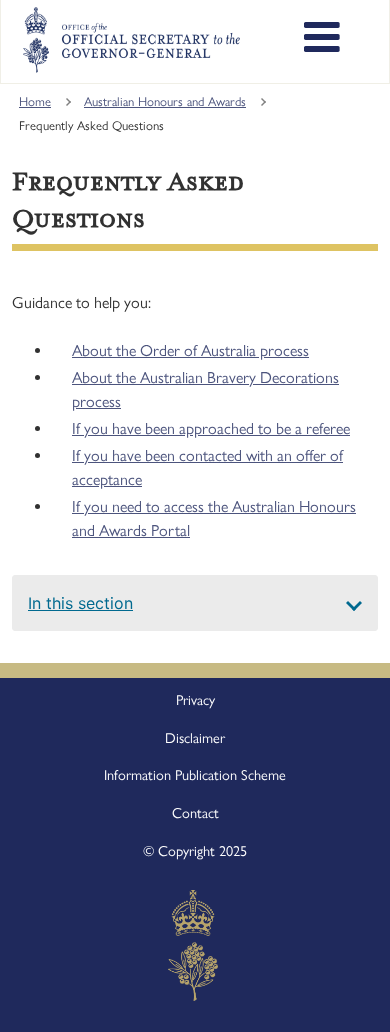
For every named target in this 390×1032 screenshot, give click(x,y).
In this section (80, 603)
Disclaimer (195, 738)
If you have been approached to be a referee (211, 428)
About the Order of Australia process (190, 350)
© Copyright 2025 (195, 851)
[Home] (131, 40)
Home (35, 101)
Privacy (195, 700)
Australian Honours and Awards (165, 101)
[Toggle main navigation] (322, 40)
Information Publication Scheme (195, 775)
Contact (195, 813)
